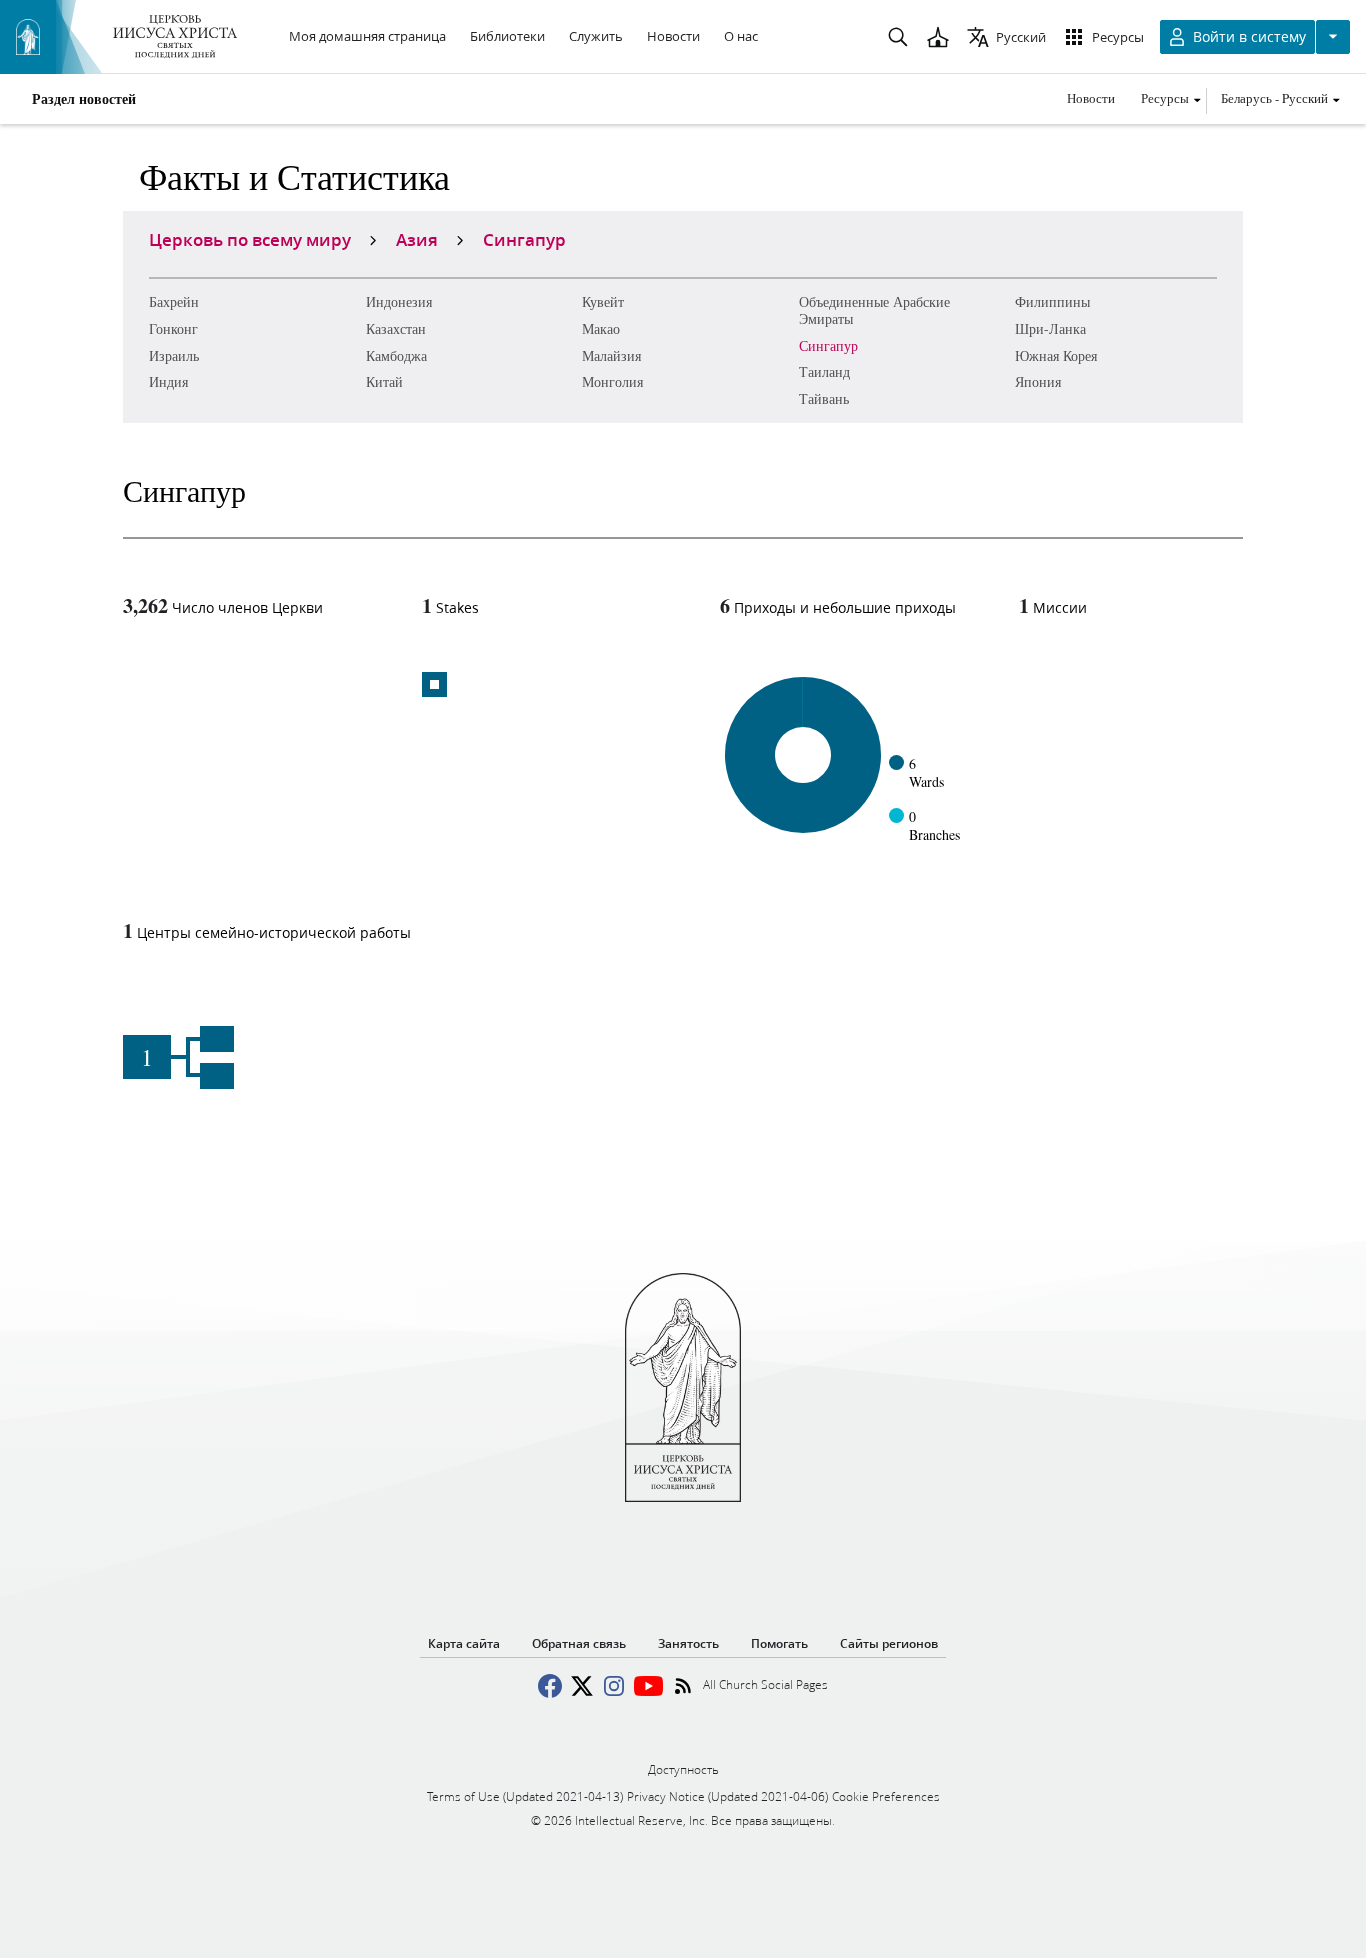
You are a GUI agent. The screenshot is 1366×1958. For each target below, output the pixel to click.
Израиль (174, 355)
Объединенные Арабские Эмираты (874, 310)
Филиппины (1052, 301)
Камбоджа (396, 355)
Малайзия (611, 355)
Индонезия (399, 301)
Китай (384, 381)
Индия (168, 381)
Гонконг (173, 328)
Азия (417, 239)
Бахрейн (174, 301)
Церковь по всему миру (250, 239)
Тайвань (824, 398)
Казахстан (396, 328)
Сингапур (828, 345)
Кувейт (603, 301)
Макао (601, 328)
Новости (1091, 98)
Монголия (612, 381)
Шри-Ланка (1050, 328)
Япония (1038, 381)
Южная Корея (1056, 355)
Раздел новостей (84, 99)
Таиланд (824, 371)
